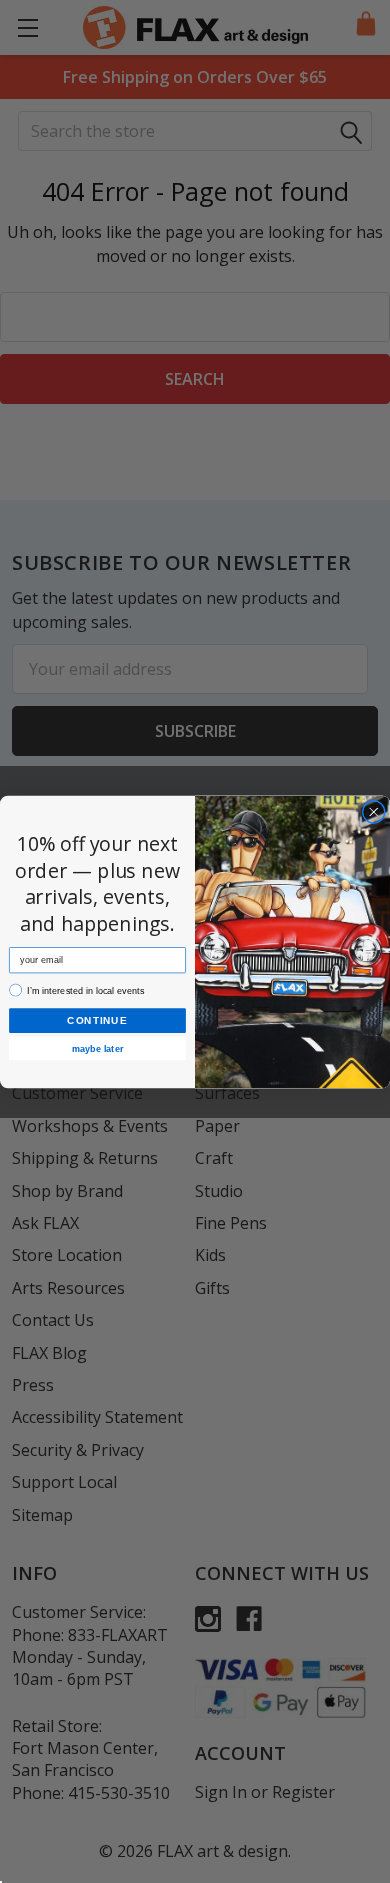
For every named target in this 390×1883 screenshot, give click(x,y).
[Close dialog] (374, 812)
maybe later (97, 1048)
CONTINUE (97, 1019)
